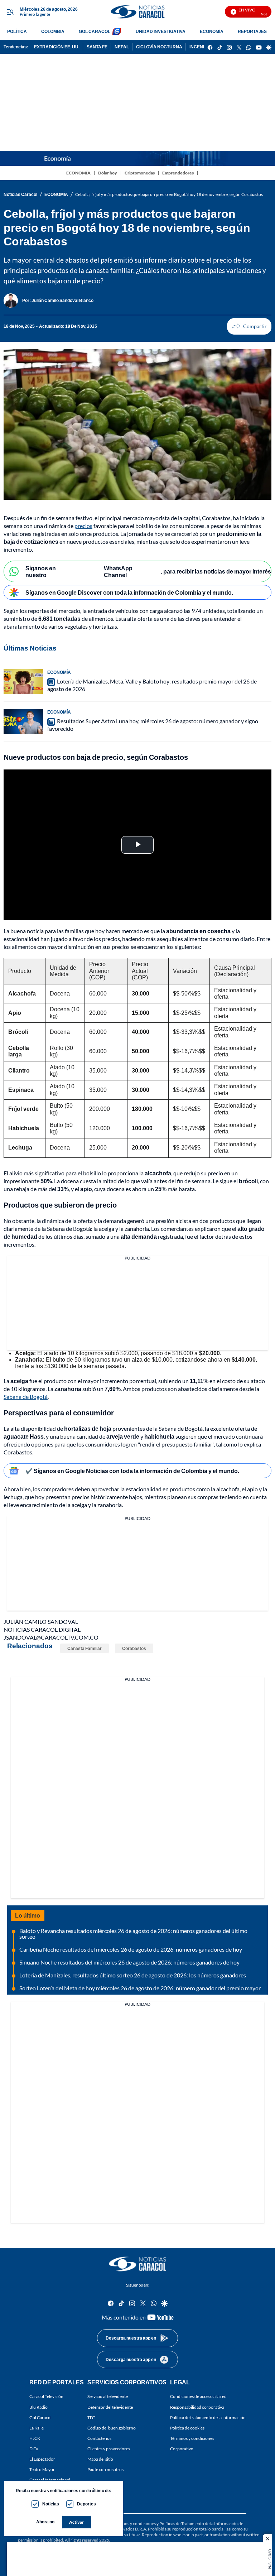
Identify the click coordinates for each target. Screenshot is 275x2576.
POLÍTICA (17, 31)
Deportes (86, 2504)
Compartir (249, 326)
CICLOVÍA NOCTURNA (159, 47)
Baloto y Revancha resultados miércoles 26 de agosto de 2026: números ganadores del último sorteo (133, 1934)
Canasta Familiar (85, 1648)
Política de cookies (187, 2428)
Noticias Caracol (20, 194)
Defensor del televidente (110, 2407)
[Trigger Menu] (10, 12)
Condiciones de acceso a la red (198, 2396)
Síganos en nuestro (41, 571)
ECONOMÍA (212, 31)
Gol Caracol (40, 2417)
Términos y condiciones (192, 2438)
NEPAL (122, 47)
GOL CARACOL (95, 31)
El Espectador (42, 2459)
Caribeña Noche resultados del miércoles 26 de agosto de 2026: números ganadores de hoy (131, 1949)
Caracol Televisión (46, 2396)
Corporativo (182, 2449)
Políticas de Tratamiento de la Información (199, 2524)
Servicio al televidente (108, 2396)
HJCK (35, 2438)
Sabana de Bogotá (26, 1397)
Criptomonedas (140, 173)
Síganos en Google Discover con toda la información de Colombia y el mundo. (129, 592)
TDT (91, 2417)
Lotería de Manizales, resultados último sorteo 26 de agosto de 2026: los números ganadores (133, 1975)
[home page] (137, 12)
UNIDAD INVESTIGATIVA (161, 31)
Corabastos (134, 1648)
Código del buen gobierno (112, 2428)
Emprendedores (178, 173)
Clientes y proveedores (109, 2449)
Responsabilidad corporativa (197, 2407)
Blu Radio (38, 2407)
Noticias (51, 2504)
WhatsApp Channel (118, 571)
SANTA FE (97, 47)
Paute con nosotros (105, 2469)
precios (83, 526)
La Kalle (37, 2428)
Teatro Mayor (42, 2469)
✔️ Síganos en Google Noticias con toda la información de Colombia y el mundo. (132, 1471)
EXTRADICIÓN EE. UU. (57, 47)
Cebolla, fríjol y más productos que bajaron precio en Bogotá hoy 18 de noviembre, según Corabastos (169, 194)
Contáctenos (99, 2438)
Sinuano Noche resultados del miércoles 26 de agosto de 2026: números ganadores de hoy (129, 1962)
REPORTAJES (252, 31)
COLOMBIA (53, 31)
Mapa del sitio (100, 2459)
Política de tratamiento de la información (208, 2417)
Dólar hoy (108, 173)
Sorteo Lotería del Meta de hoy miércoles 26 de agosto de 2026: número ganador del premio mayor (140, 1988)
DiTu (34, 2449)
